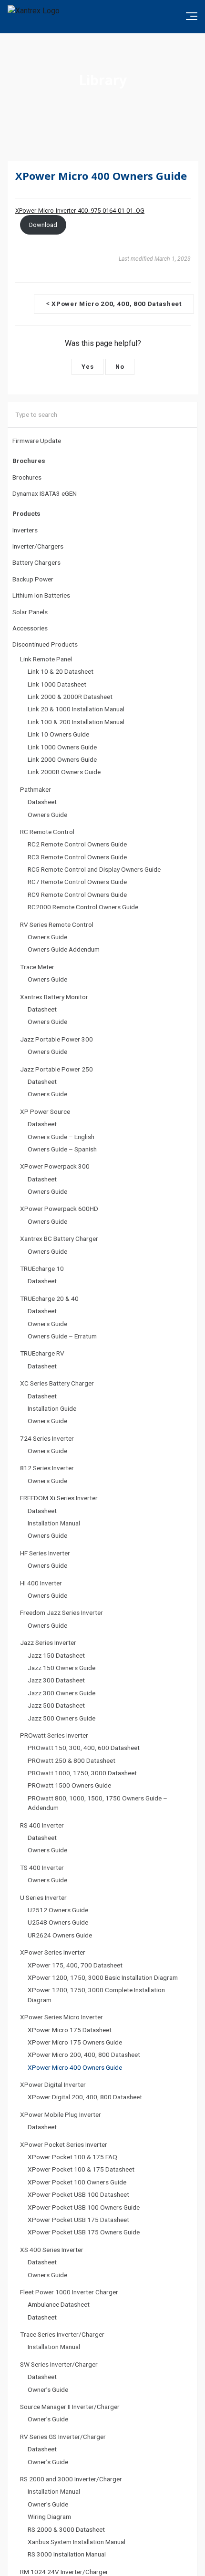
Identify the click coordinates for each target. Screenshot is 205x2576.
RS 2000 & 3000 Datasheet (66, 2529)
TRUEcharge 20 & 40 (49, 1298)
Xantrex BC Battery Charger (59, 1239)
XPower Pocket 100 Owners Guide (77, 2182)
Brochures (27, 477)
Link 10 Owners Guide (58, 734)
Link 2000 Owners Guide (62, 759)
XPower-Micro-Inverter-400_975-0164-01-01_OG (80, 211)
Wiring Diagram (49, 2517)
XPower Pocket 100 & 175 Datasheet (81, 2169)
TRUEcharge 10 (42, 1268)
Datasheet (42, 802)
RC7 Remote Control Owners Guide (77, 882)
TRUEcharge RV (42, 1353)
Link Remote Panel (46, 659)
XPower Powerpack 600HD (59, 1209)
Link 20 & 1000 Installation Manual (76, 709)
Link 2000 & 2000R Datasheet (70, 697)
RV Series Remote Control (57, 924)
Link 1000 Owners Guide (62, 747)
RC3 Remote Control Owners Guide (77, 857)
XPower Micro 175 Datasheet (70, 2030)
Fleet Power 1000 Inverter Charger (69, 2292)
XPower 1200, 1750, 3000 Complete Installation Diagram (96, 1995)
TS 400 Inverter (42, 1868)
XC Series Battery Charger (57, 1383)
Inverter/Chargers (38, 546)
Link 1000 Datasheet (57, 684)
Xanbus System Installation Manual (77, 2542)
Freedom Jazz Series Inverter (61, 1612)
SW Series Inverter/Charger (59, 2364)
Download (43, 225)
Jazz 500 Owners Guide (61, 1718)
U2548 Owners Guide (58, 1922)
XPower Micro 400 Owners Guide (75, 2067)
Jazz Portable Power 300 (56, 1039)
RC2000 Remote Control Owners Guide (83, 907)
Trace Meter (37, 967)
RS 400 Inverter (42, 1825)
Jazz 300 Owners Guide (61, 1693)
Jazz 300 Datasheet (56, 1680)
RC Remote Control (47, 832)
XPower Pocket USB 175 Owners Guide (84, 2232)
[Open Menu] (192, 16)
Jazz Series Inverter (48, 1642)
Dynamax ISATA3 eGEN (45, 493)
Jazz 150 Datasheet (56, 1655)
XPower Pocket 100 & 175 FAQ (72, 2157)
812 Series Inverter (47, 1468)
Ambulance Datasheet (59, 2304)
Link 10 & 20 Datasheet (61, 671)
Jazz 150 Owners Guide (61, 1668)
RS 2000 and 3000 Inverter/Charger (71, 2479)
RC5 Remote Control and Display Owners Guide (94, 869)
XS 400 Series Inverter (52, 2250)
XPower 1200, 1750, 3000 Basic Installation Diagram (103, 1977)
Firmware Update (37, 441)
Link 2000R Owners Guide (64, 772)
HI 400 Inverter (41, 1583)
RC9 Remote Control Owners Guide (77, 895)
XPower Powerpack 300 (55, 1166)
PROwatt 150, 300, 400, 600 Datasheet (84, 1748)
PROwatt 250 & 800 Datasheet (72, 1760)
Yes (87, 367)
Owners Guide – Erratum (62, 1336)
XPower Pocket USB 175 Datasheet (78, 2220)
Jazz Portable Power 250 (56, 1069)
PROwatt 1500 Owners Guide (69, 1785)
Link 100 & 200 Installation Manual (76, 722)
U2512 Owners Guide (58, 1910)
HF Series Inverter (45, 1553)
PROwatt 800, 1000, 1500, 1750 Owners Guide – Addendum (97, 1803)
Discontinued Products (45, 644)
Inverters (25, 530)
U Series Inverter (43, 1898)
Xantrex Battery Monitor (54, 997)
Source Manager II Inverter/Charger (70, 2407)
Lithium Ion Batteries (41, 595)
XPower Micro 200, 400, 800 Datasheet (84, 2055)
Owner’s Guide (48, 2389)
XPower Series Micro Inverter (61, 2017)
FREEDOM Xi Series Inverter (59, 1498)
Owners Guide (47, 815)
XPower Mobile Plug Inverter (61, 2114)
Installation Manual (54, 1523)
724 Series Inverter (47, 1438)
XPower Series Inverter (53, 1952)
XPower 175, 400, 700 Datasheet (75, 1965)
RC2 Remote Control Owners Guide (77, 844)
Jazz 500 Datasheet (56, 1705)
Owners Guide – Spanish (62, 1149)
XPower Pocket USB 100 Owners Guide (84, 2207)
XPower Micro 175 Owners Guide (75, 2042)
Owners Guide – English (61, 1137)
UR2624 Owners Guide (60, 1935)
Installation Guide (52, 1408)
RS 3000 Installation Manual (67, 2554)
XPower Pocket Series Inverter (64, 2144)
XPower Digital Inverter (53, 2084)
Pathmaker (36, 789)
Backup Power (33, 579)
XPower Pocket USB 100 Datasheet (78, 2194)
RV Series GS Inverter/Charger (63, 2437)
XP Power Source (45, 1111)
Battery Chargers (36, 562)
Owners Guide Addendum (64, 949)
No (120, 367)
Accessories (30, 628)
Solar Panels (30, 612)
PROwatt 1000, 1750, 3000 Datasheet (82, 1773)
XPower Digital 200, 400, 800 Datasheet (85, 2097)
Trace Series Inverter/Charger (62, 2334)
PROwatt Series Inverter (54, 1735)
